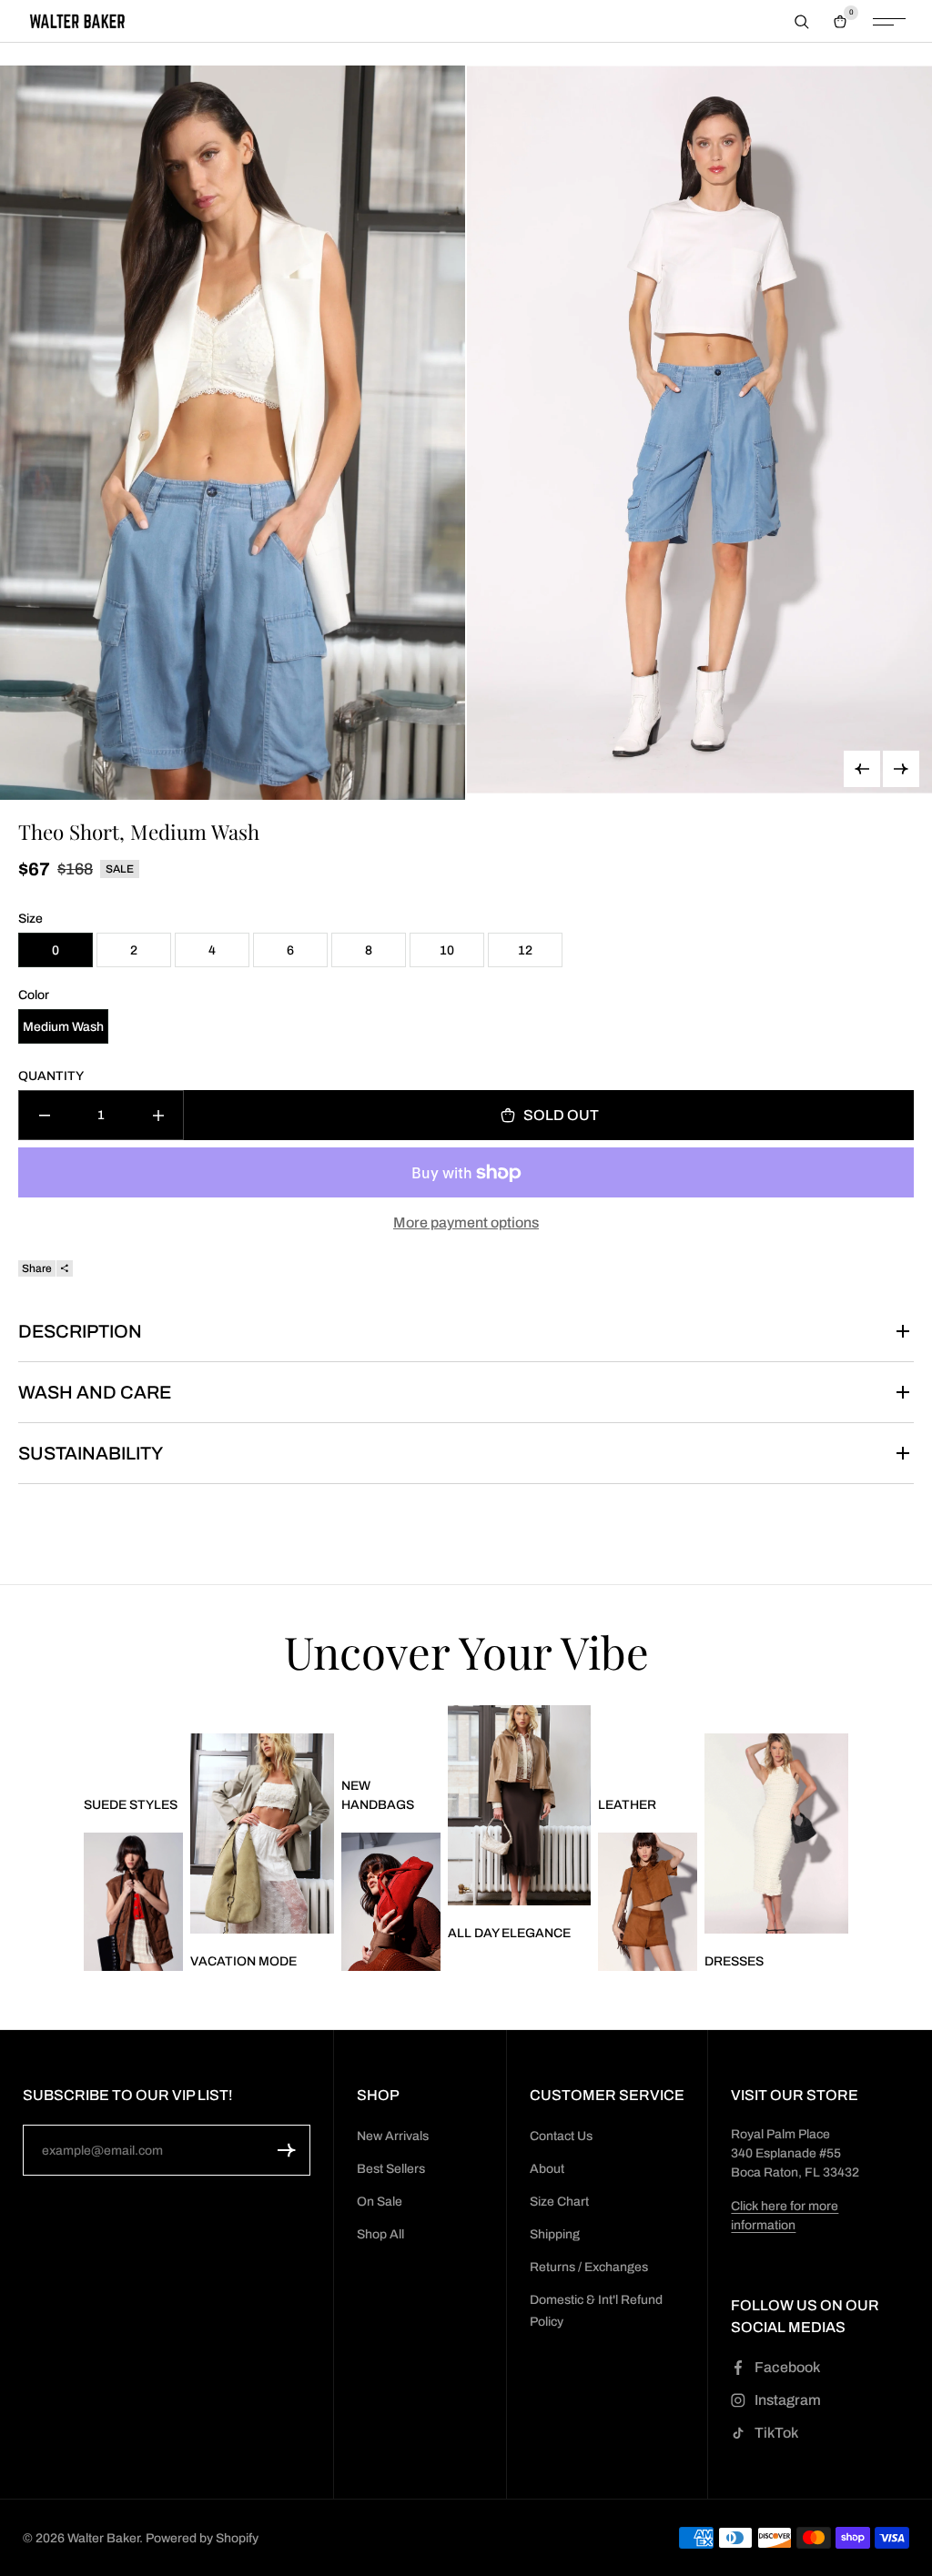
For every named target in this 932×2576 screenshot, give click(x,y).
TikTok (776, 2433)
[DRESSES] (776, 1834)
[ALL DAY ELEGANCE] (520, 1806)
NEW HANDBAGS (378, 1795)
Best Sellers (391, 2169)
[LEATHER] (648, 1902)
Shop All (380, 2234)
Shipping (555, 2234)
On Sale (380, 2202)
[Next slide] (901, 769)
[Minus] (44, 1115)
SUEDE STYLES (131, 1805)
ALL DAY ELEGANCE (509, 1933)
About (547, 2169)
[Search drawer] (802, 22)
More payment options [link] (466, 1222)
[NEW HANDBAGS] (391, 1902)
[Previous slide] (862, 769)
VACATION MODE (243, 1961)
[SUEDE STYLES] (133, 1902)
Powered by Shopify (202, 2538)
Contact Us (561, 2136)
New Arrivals (393, 2136)
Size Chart (559, 2202)
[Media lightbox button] (233, 433)
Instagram (788, 2400)
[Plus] (158, 1115)
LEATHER (627, 1805)
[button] (287, 2150)
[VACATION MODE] (262, 1834)
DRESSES (734, 1961)
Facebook (787, 2367)
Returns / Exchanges (589, 2267)
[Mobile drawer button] (889, 22)
